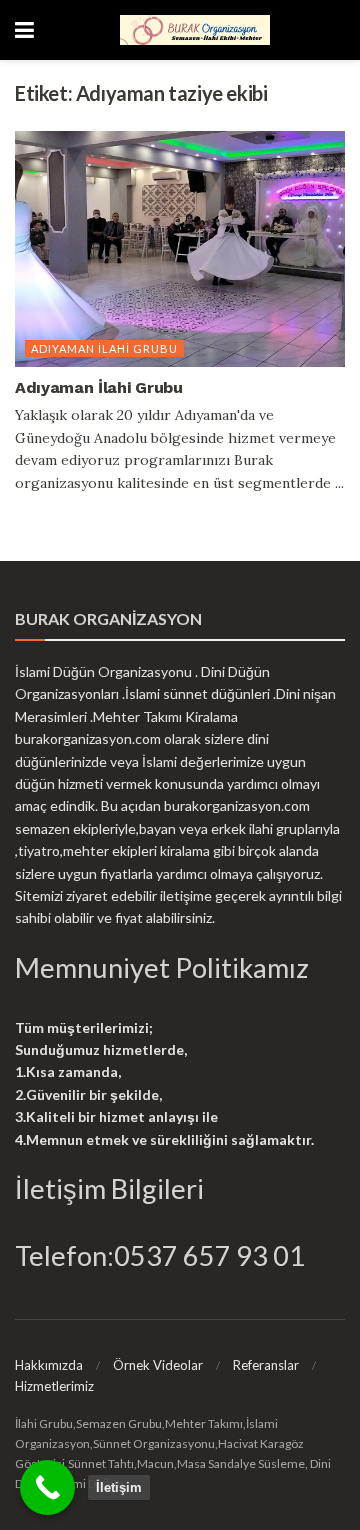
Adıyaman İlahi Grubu (104, 348)
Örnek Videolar (158, 1365)
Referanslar (266, 1365)
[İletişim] (47, 1487)
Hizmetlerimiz (54, 1386)
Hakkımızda (49, 1365)
